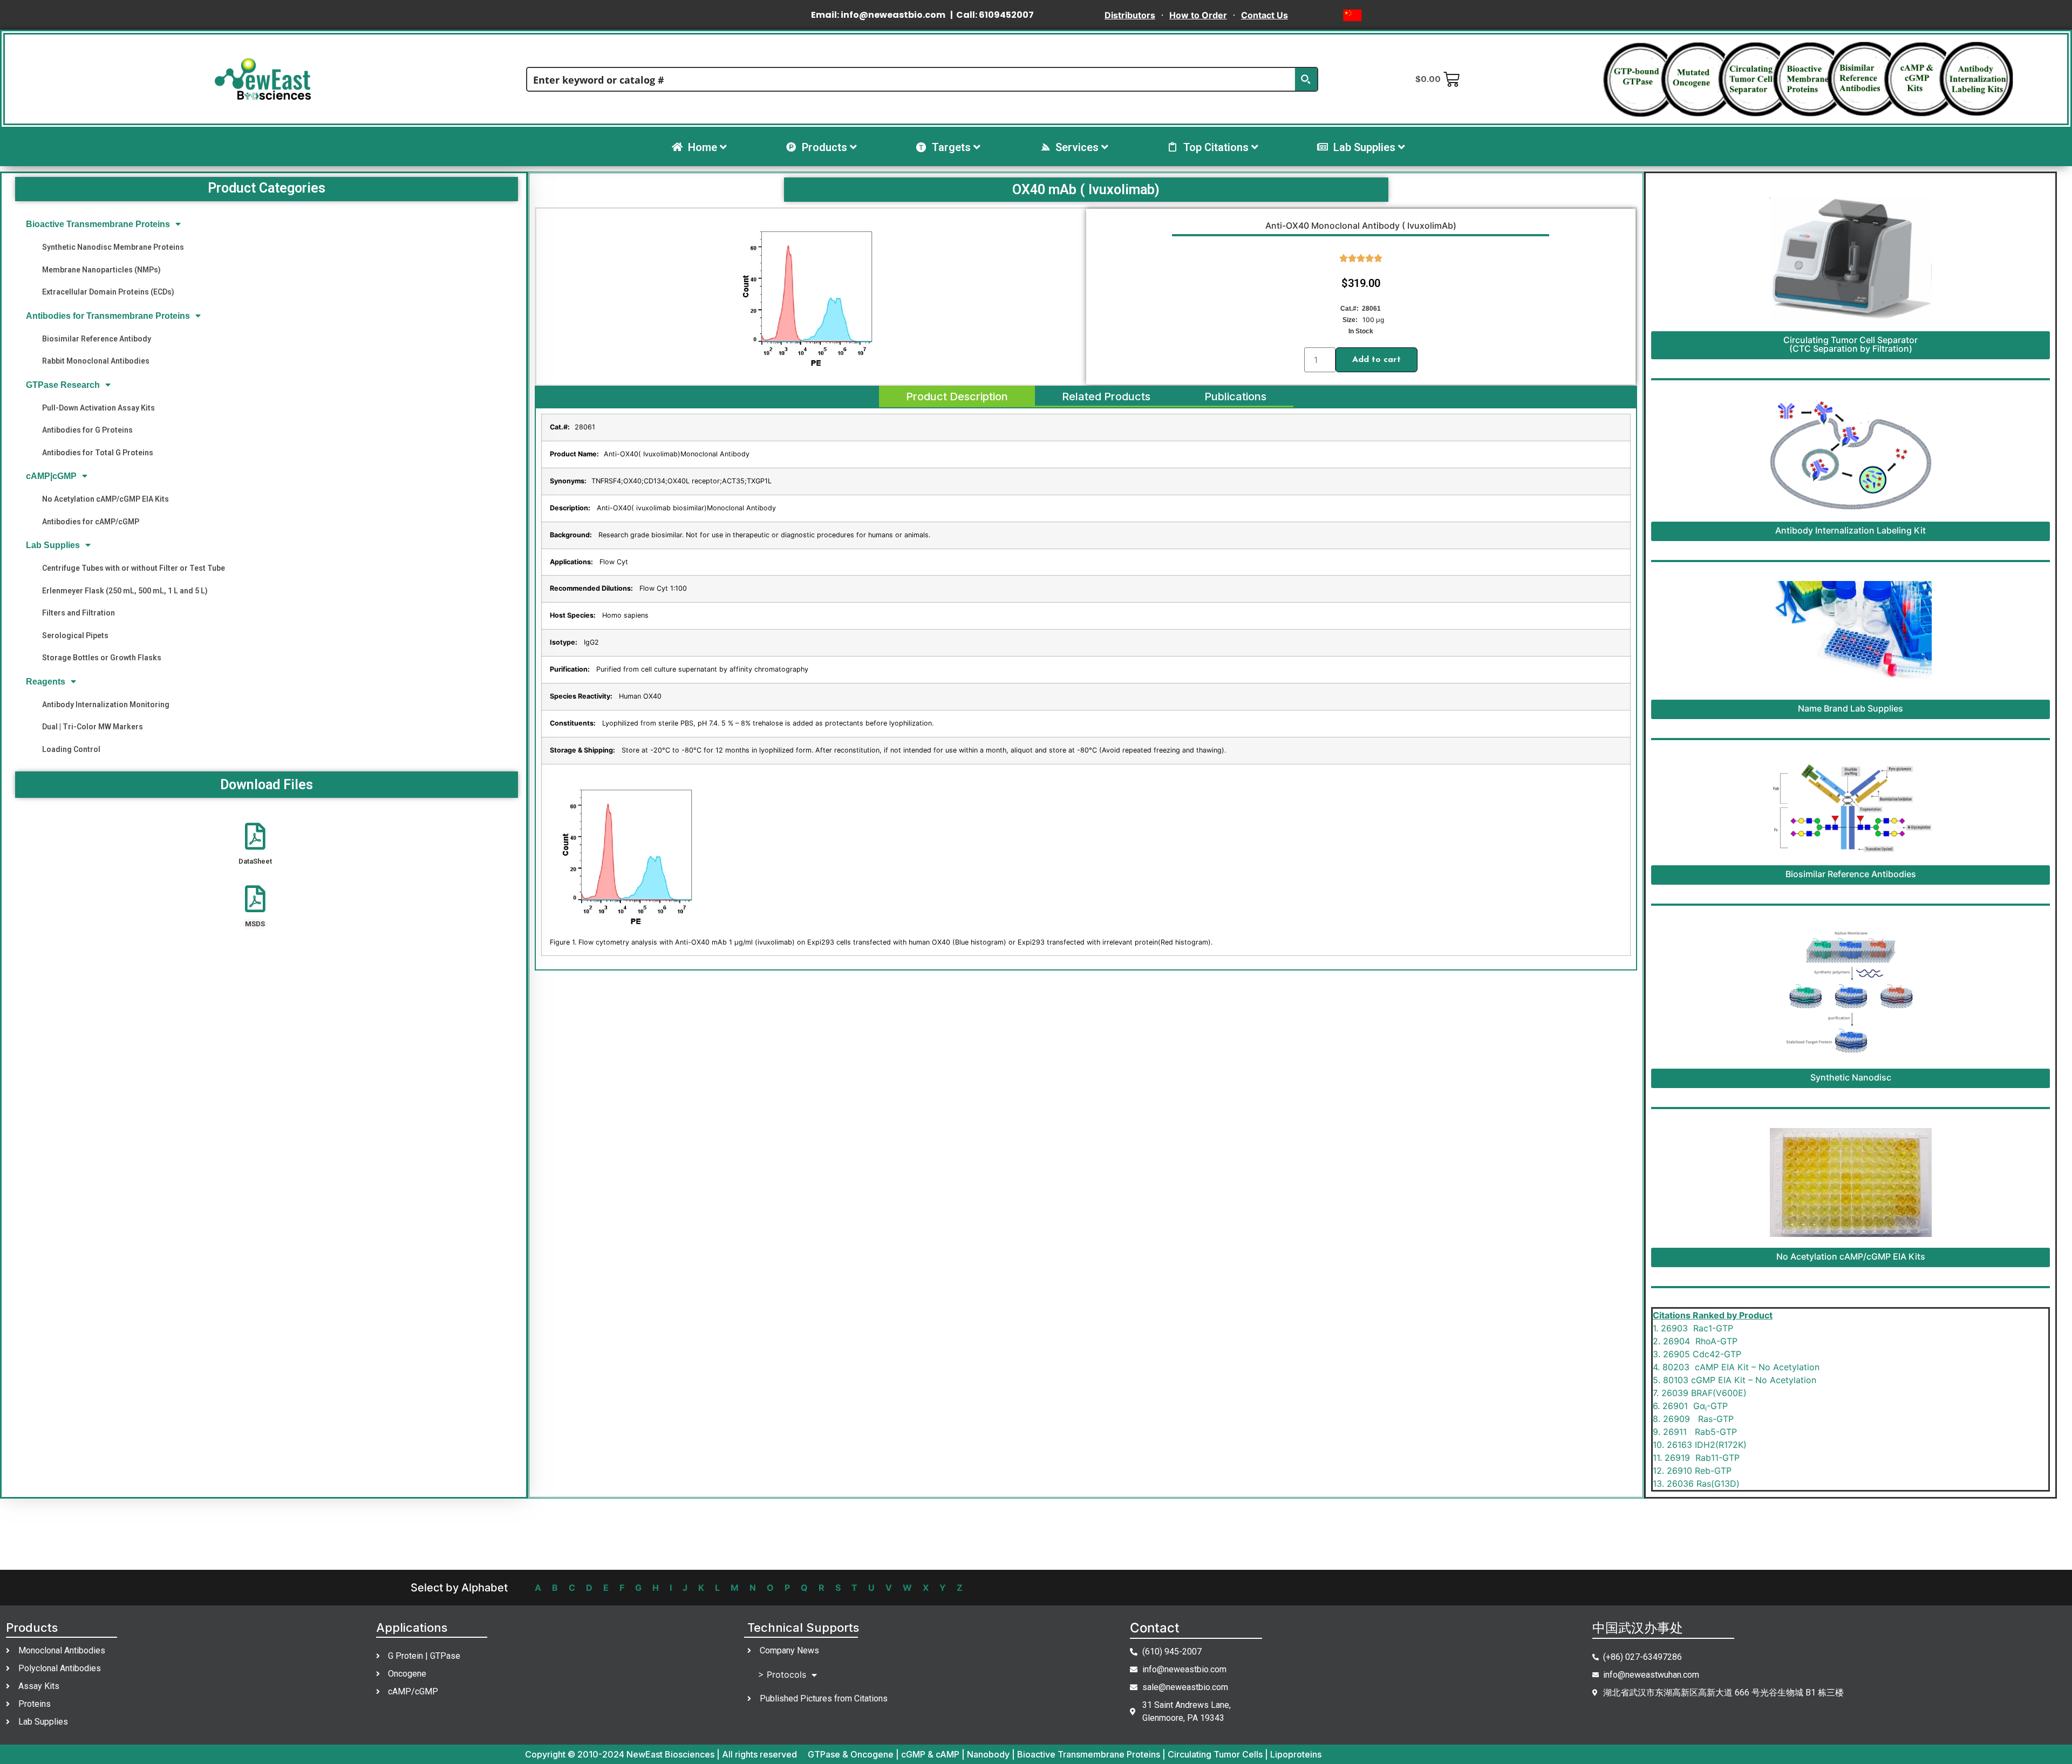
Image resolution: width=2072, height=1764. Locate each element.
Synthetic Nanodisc (1851, 1077)
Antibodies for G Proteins (87, 430)
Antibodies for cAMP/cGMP (91, 522)
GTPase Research (63, 385)
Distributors (1130, 15)
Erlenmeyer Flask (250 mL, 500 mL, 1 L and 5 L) (125, 591)
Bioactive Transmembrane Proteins (98, 224)
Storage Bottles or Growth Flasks (102, 658)
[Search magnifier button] (1306, 79)
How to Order (1198, 15)
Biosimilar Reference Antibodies (1851, 874)
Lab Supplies (53, 545)
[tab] (957, 396)
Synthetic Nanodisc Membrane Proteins (113, 247)
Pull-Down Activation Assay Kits (98, 408)
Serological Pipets (75, 635)
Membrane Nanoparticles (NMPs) (101, 270)
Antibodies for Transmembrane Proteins (108, 316)
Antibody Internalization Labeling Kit (1851, 530)
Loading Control (71, 749)
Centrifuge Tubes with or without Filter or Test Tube (134, 568)
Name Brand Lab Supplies (1851, 708)
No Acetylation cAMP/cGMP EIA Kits (105, 499)
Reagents (46, 682)
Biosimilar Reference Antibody (97, 339)
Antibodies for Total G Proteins (98, 453)
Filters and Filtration (79, 613)
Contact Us (1265, 15)
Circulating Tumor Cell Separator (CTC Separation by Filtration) (1851, 344)
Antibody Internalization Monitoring (106, 705)
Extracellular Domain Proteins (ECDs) (108, 292)
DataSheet (255, 861)
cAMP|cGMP (51, 476)
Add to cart (1376, 360)
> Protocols (782, 1674)
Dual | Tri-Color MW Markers (93, 727)
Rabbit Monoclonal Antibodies (96, 361)
